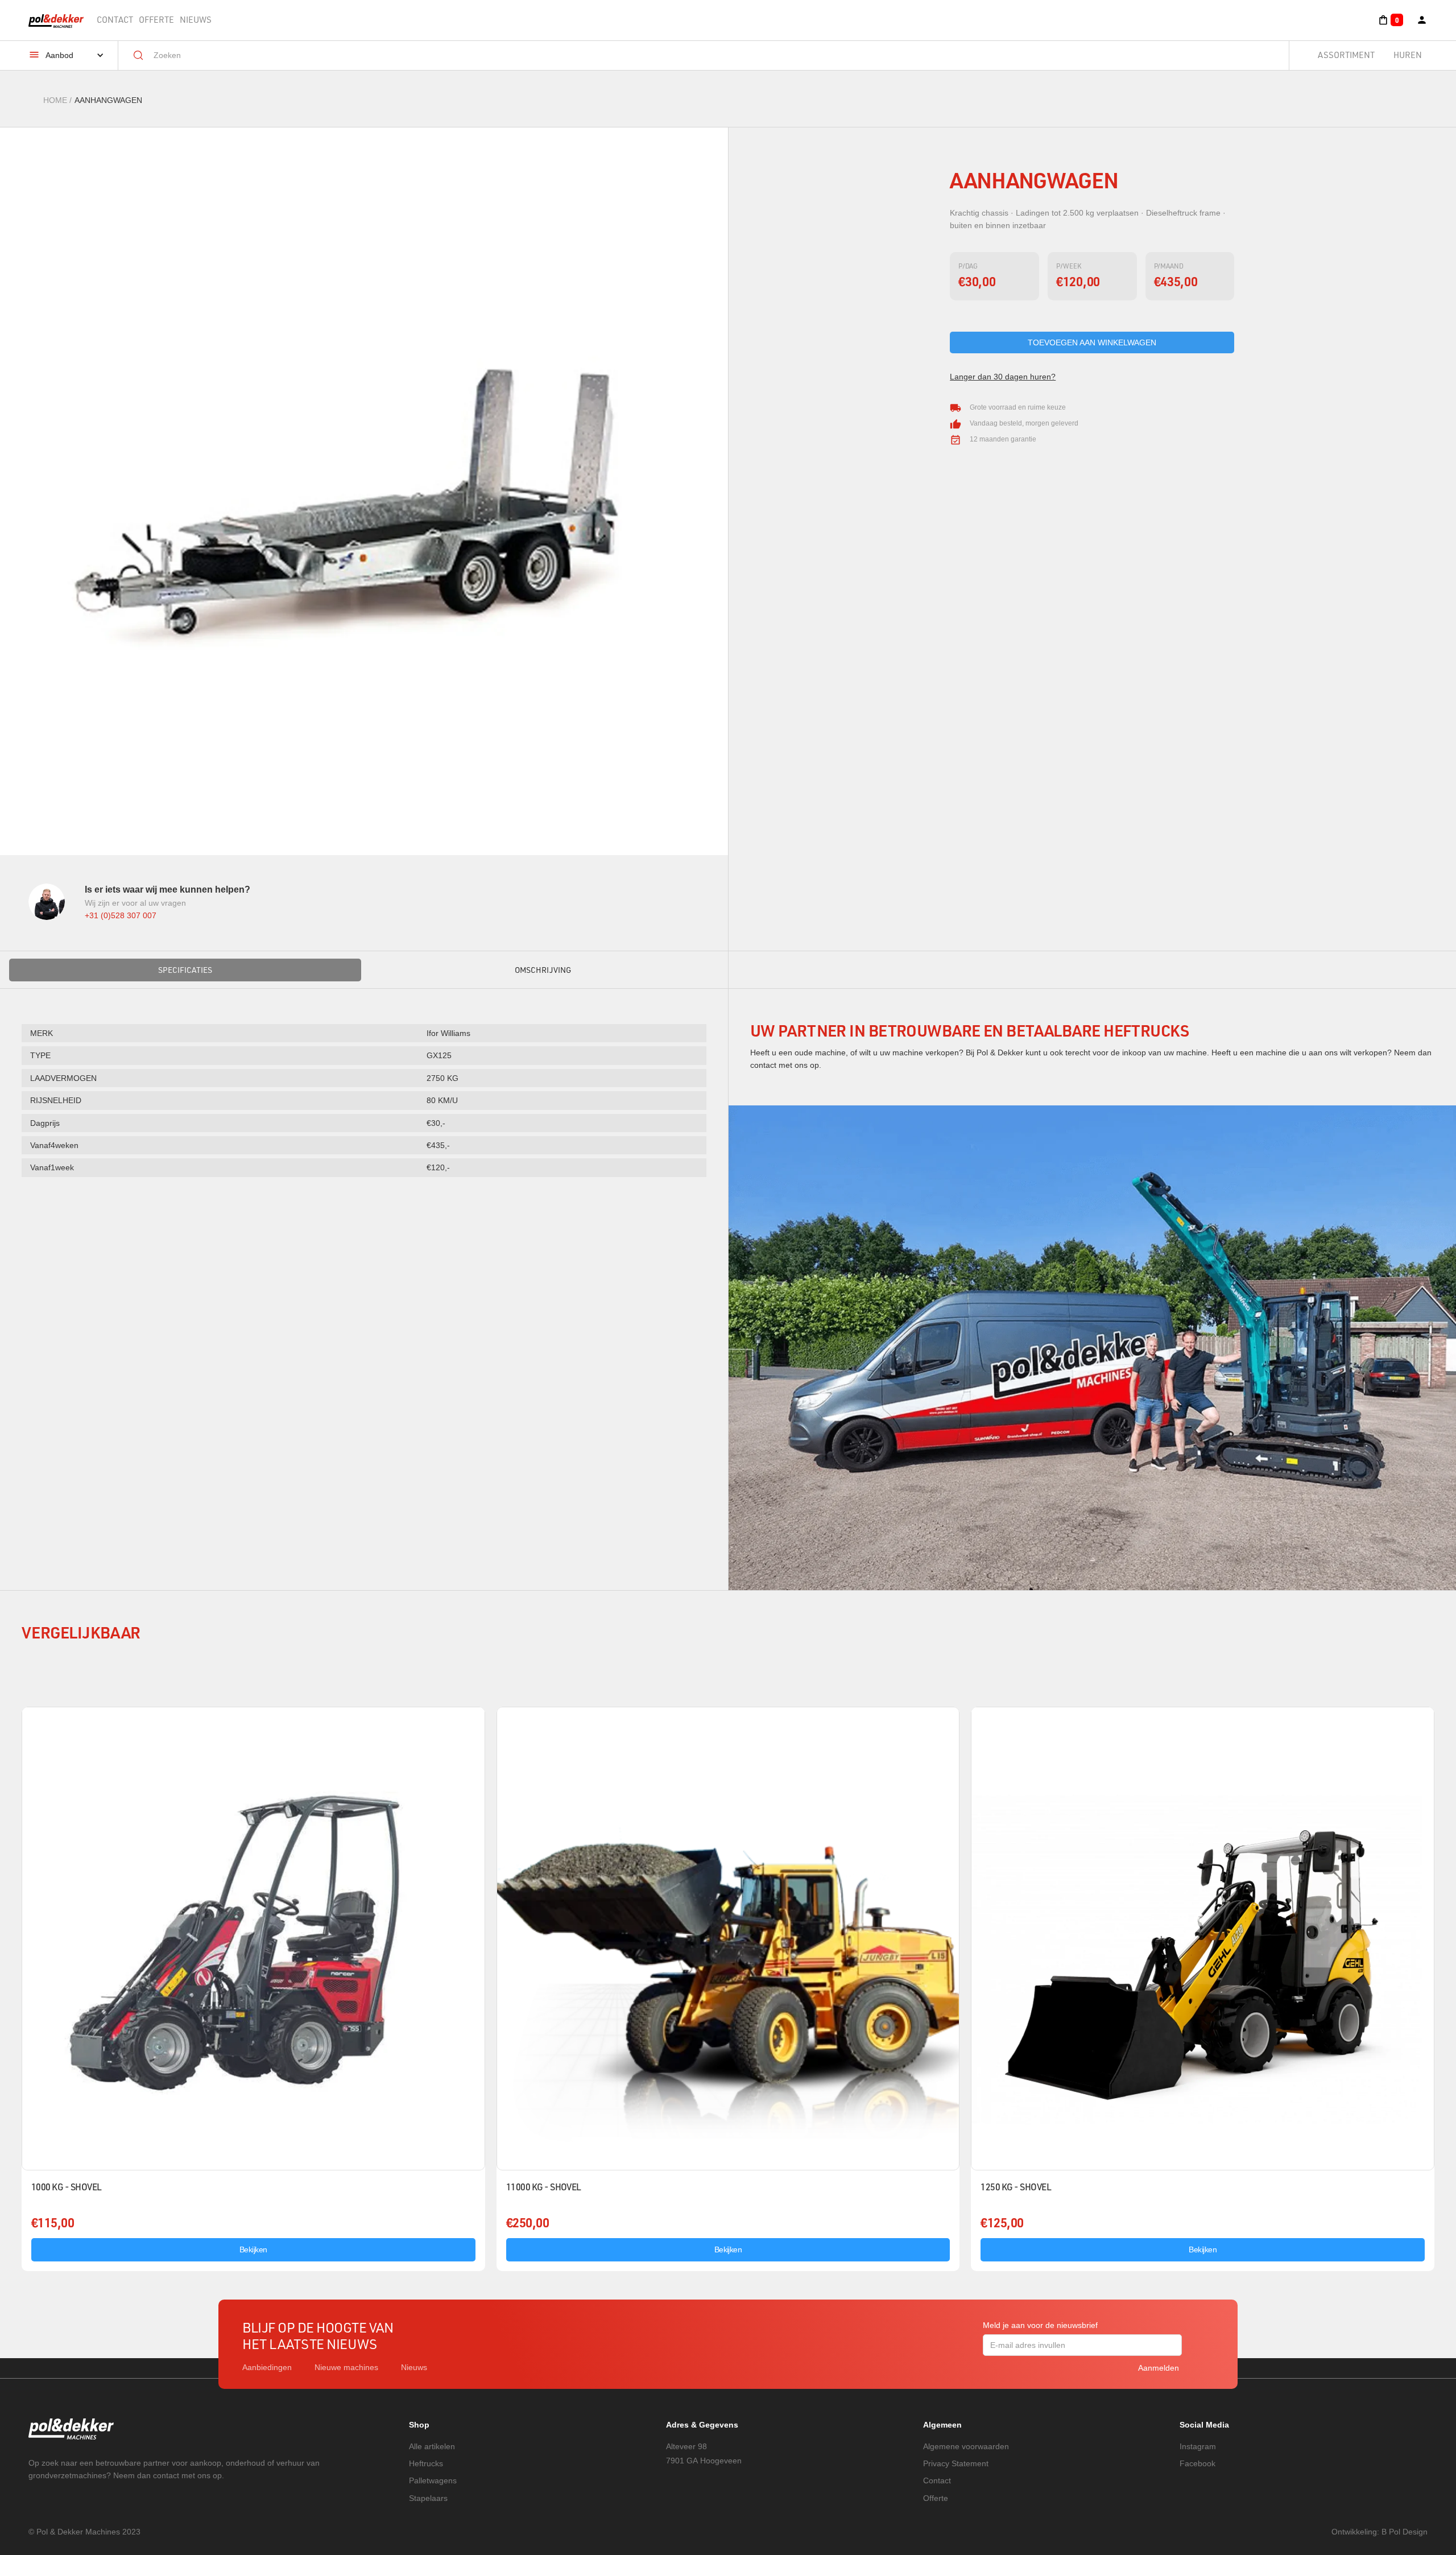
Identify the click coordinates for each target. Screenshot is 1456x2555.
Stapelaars (428, 2498)
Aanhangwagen (108, 100)
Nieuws (196, 20)
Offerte (156, 20)
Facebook (1198, 2463)
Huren (1408, 55)
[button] (1390, 20)
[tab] (185, 970)
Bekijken (253, 2249)
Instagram (1198, 2446)
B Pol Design (1405, 2532)
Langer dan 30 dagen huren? (1003, 377)
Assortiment (1346, 55)
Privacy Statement (956, 2463)
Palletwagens (433, 2480)
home (55, 100)
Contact (115, 20)
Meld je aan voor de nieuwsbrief (1040, 2325)
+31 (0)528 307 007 (121, 915)
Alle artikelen (432, 2446)
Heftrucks (426, 2463)
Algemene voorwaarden (966, 2446)
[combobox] (712, 55)
